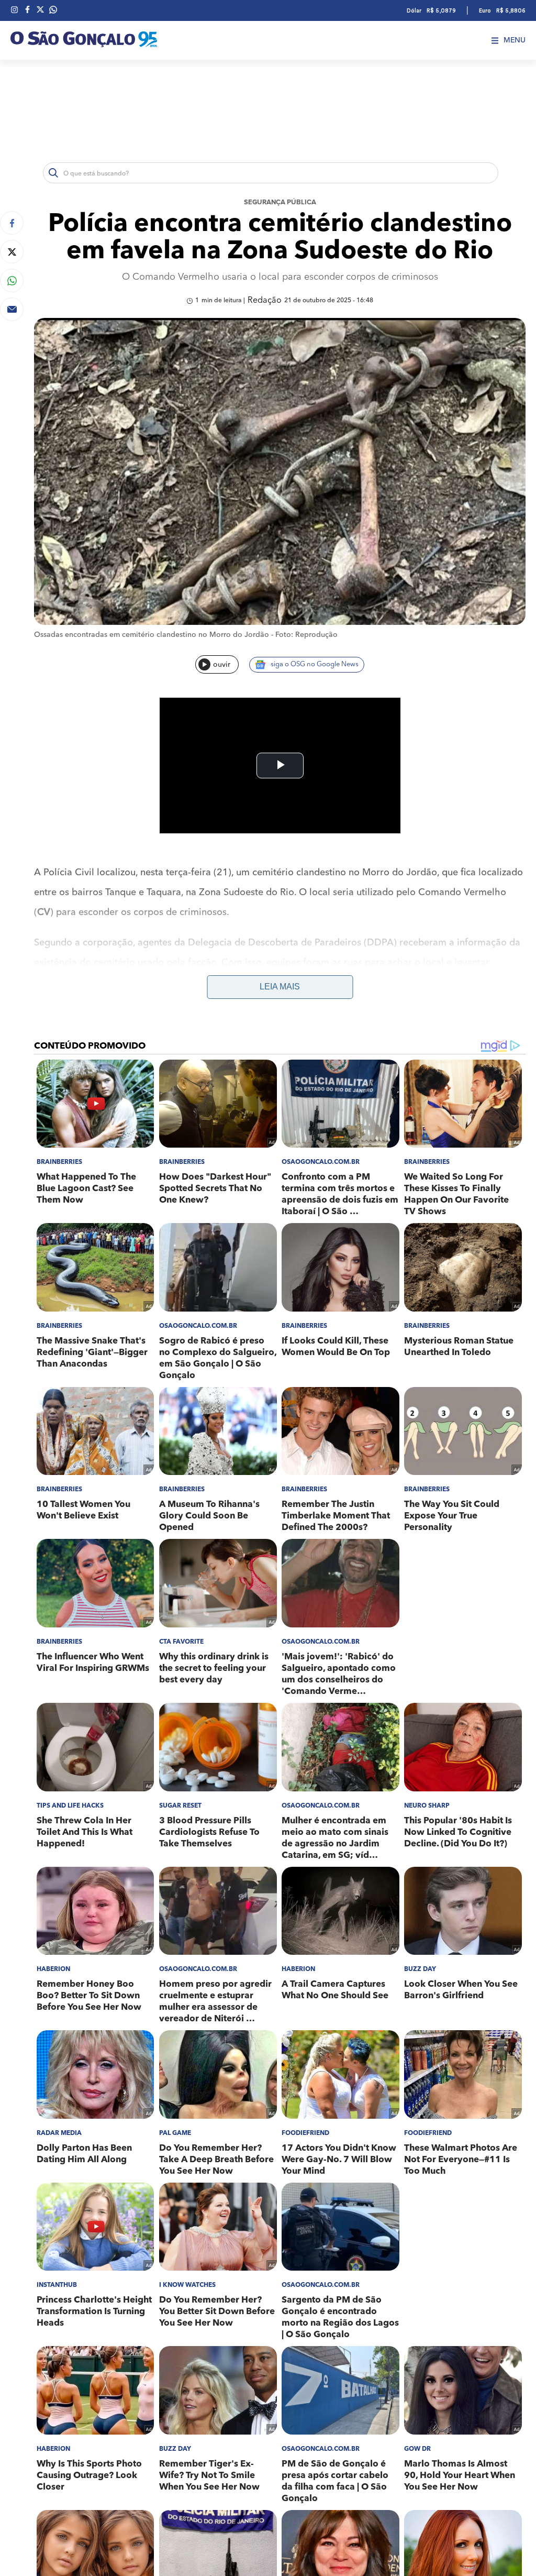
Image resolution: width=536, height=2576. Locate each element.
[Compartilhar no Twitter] (12, 252)
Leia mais (280, 987)
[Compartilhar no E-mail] (12, 309)
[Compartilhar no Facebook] (12, 223)
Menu (515, 40)
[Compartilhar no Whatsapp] (12, 280)
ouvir (222, 665)
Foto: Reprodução (306, 635)
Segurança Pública (280, 202)
